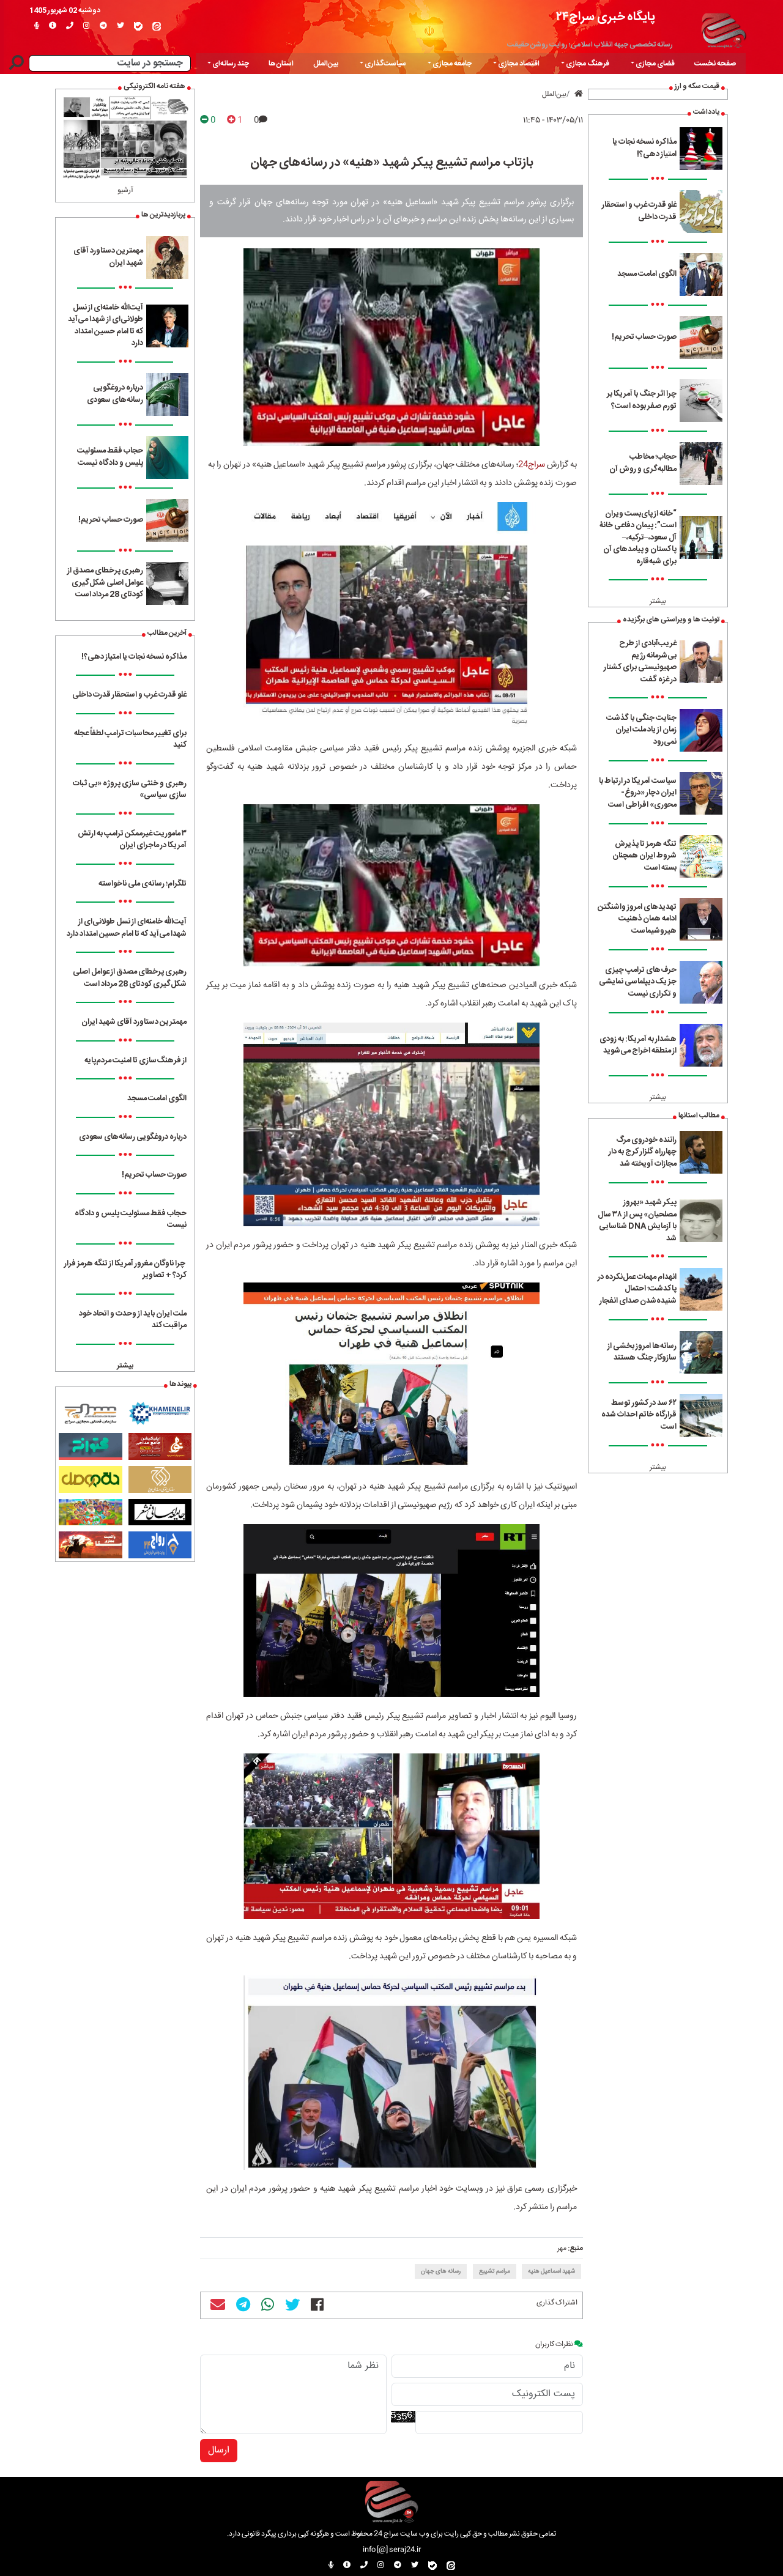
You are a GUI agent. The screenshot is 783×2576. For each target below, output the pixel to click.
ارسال (219, 2450)
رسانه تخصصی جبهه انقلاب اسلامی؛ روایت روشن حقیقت (590, 45)
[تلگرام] (103, 26)
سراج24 (532, 465)
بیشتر (658, 601)
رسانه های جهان (441, 2271)
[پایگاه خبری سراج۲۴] (723, 29)
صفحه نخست (715, 64)
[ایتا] (157, 26)
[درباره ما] (53, 26)
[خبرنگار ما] (37, 26)
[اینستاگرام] (87, 26)
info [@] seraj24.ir (392, 2550)
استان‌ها (281, 64)
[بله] (138, 26)
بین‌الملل (326, 64)
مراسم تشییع (495, 2271)
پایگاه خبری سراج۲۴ (606, 17)
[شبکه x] (121, 26)
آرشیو (125, 190)
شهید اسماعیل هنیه (551, 2271)
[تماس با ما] (70, 26)
